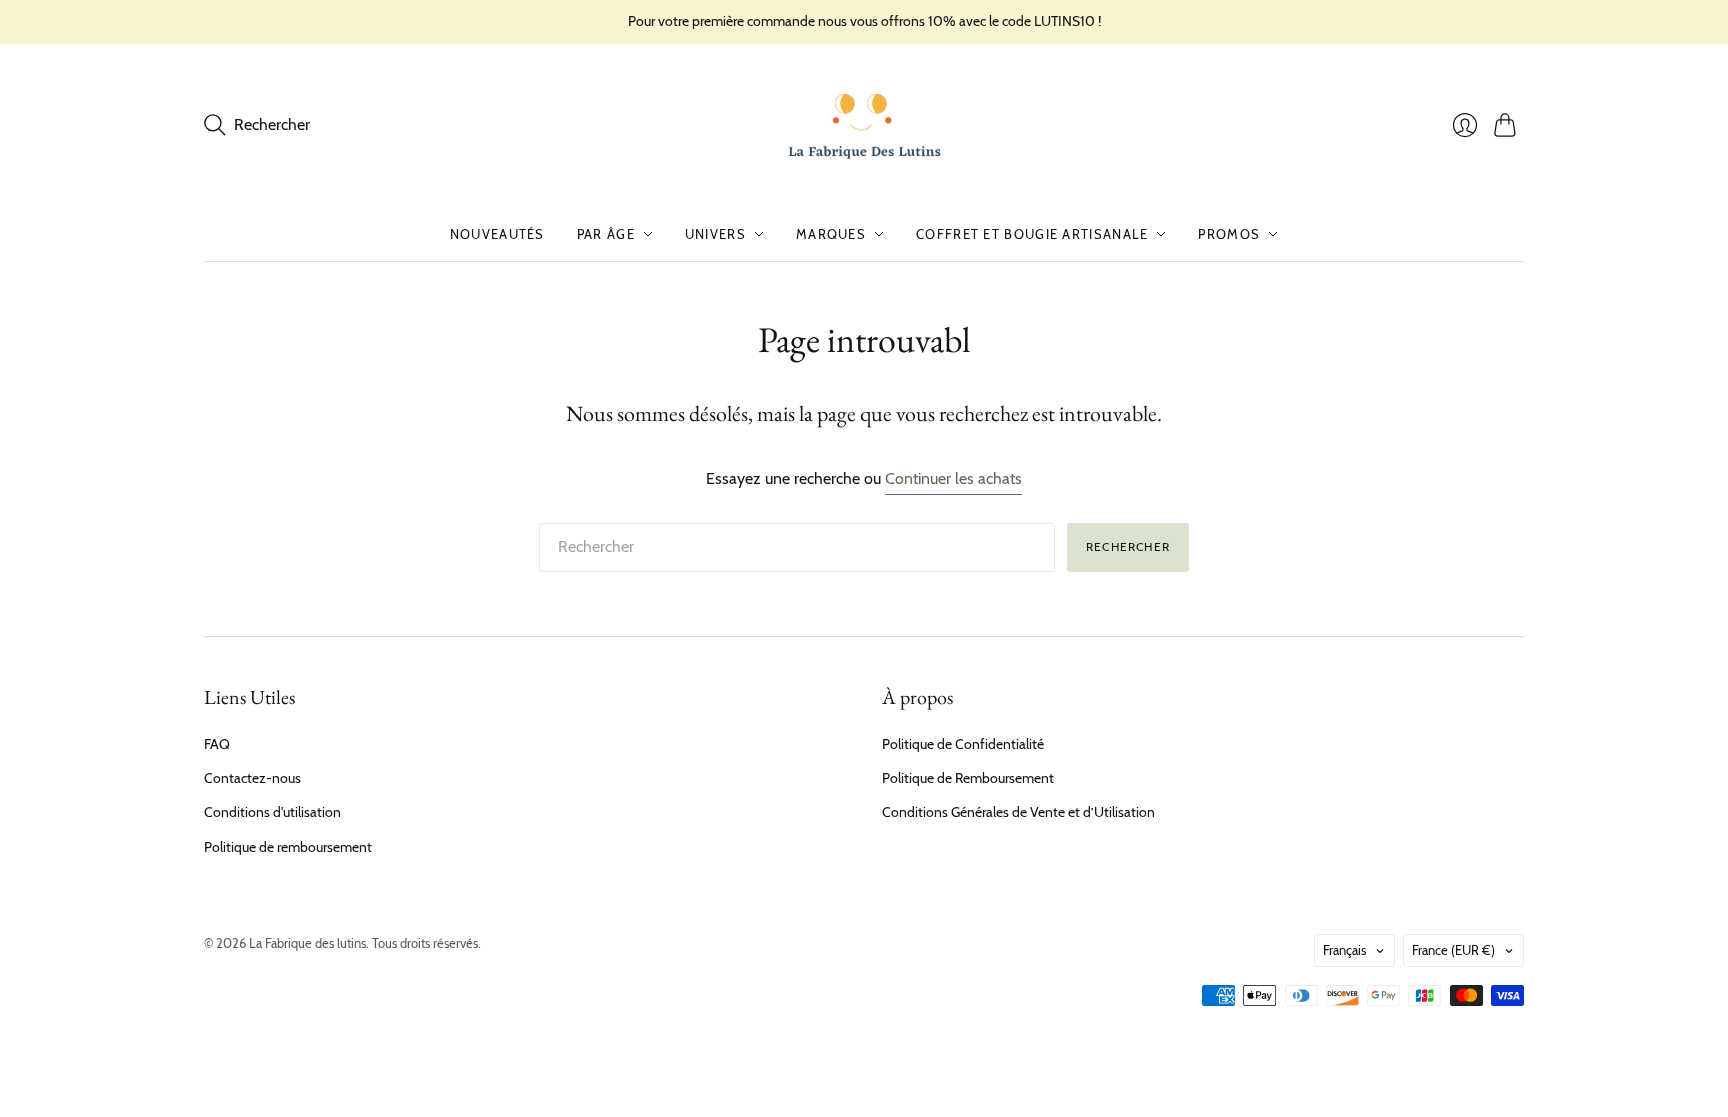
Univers (715, 234)
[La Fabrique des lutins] (864, 126)
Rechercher (1128, 546)
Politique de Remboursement (968, 778)
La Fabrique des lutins (307, 943)
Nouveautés (497, 234)
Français (1344, 950)
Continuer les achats (953, 478)
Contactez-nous (252, 778)
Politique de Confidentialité (963, 744)
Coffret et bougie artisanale (1032, 234)
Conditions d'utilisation (272, 812)
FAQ (217, 744)
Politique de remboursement (288, 847)
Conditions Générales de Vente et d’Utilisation (1018, 812)
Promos (1229, 234)
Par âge (606, 234)
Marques (831, 234)
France (1453, 950)
